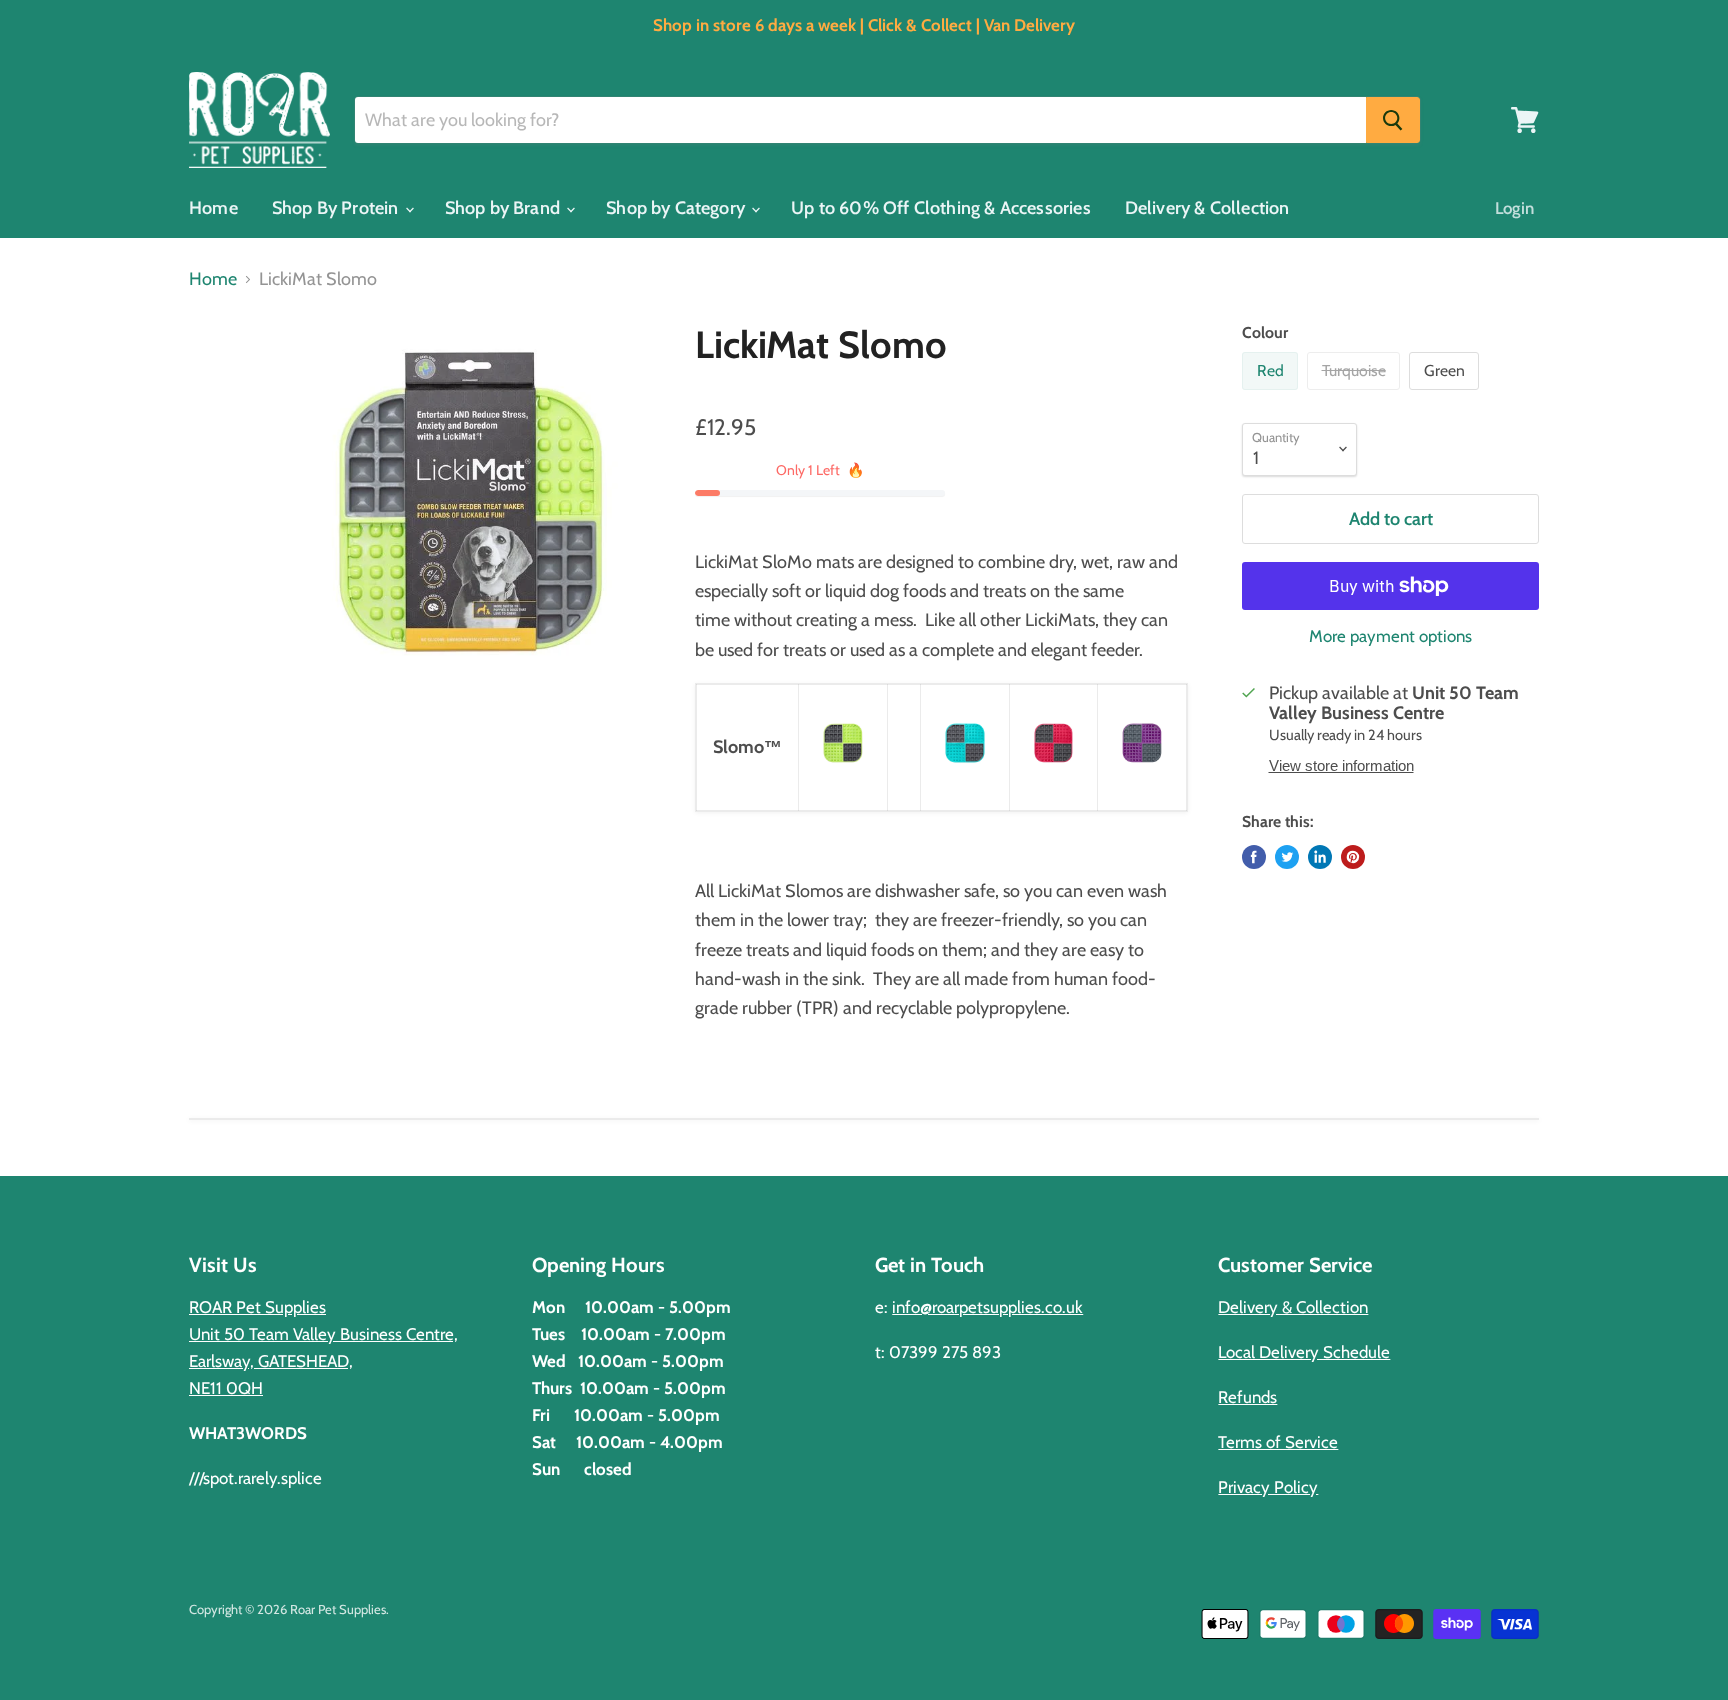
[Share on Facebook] (1254, 857)
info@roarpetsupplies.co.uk (987, 1307)
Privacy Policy (1268, 1487)
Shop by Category (677, 208)
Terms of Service (1278, 1442)
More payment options (1390, 636)
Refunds (1247, 1397)
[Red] (1272, 394)
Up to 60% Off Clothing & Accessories (940, 208)
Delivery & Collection (1207, 208)
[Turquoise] (1356, 394)
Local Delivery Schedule (1304, 1352)
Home (213, 208)
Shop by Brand (505, 208)
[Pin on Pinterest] (1353, 857)
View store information (1341, 766)
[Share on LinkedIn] (1320, 857)
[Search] (1393, 120)
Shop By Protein (337, 208)
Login (1514, 208)
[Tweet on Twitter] (1287, 857)
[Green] (1446, 394)
